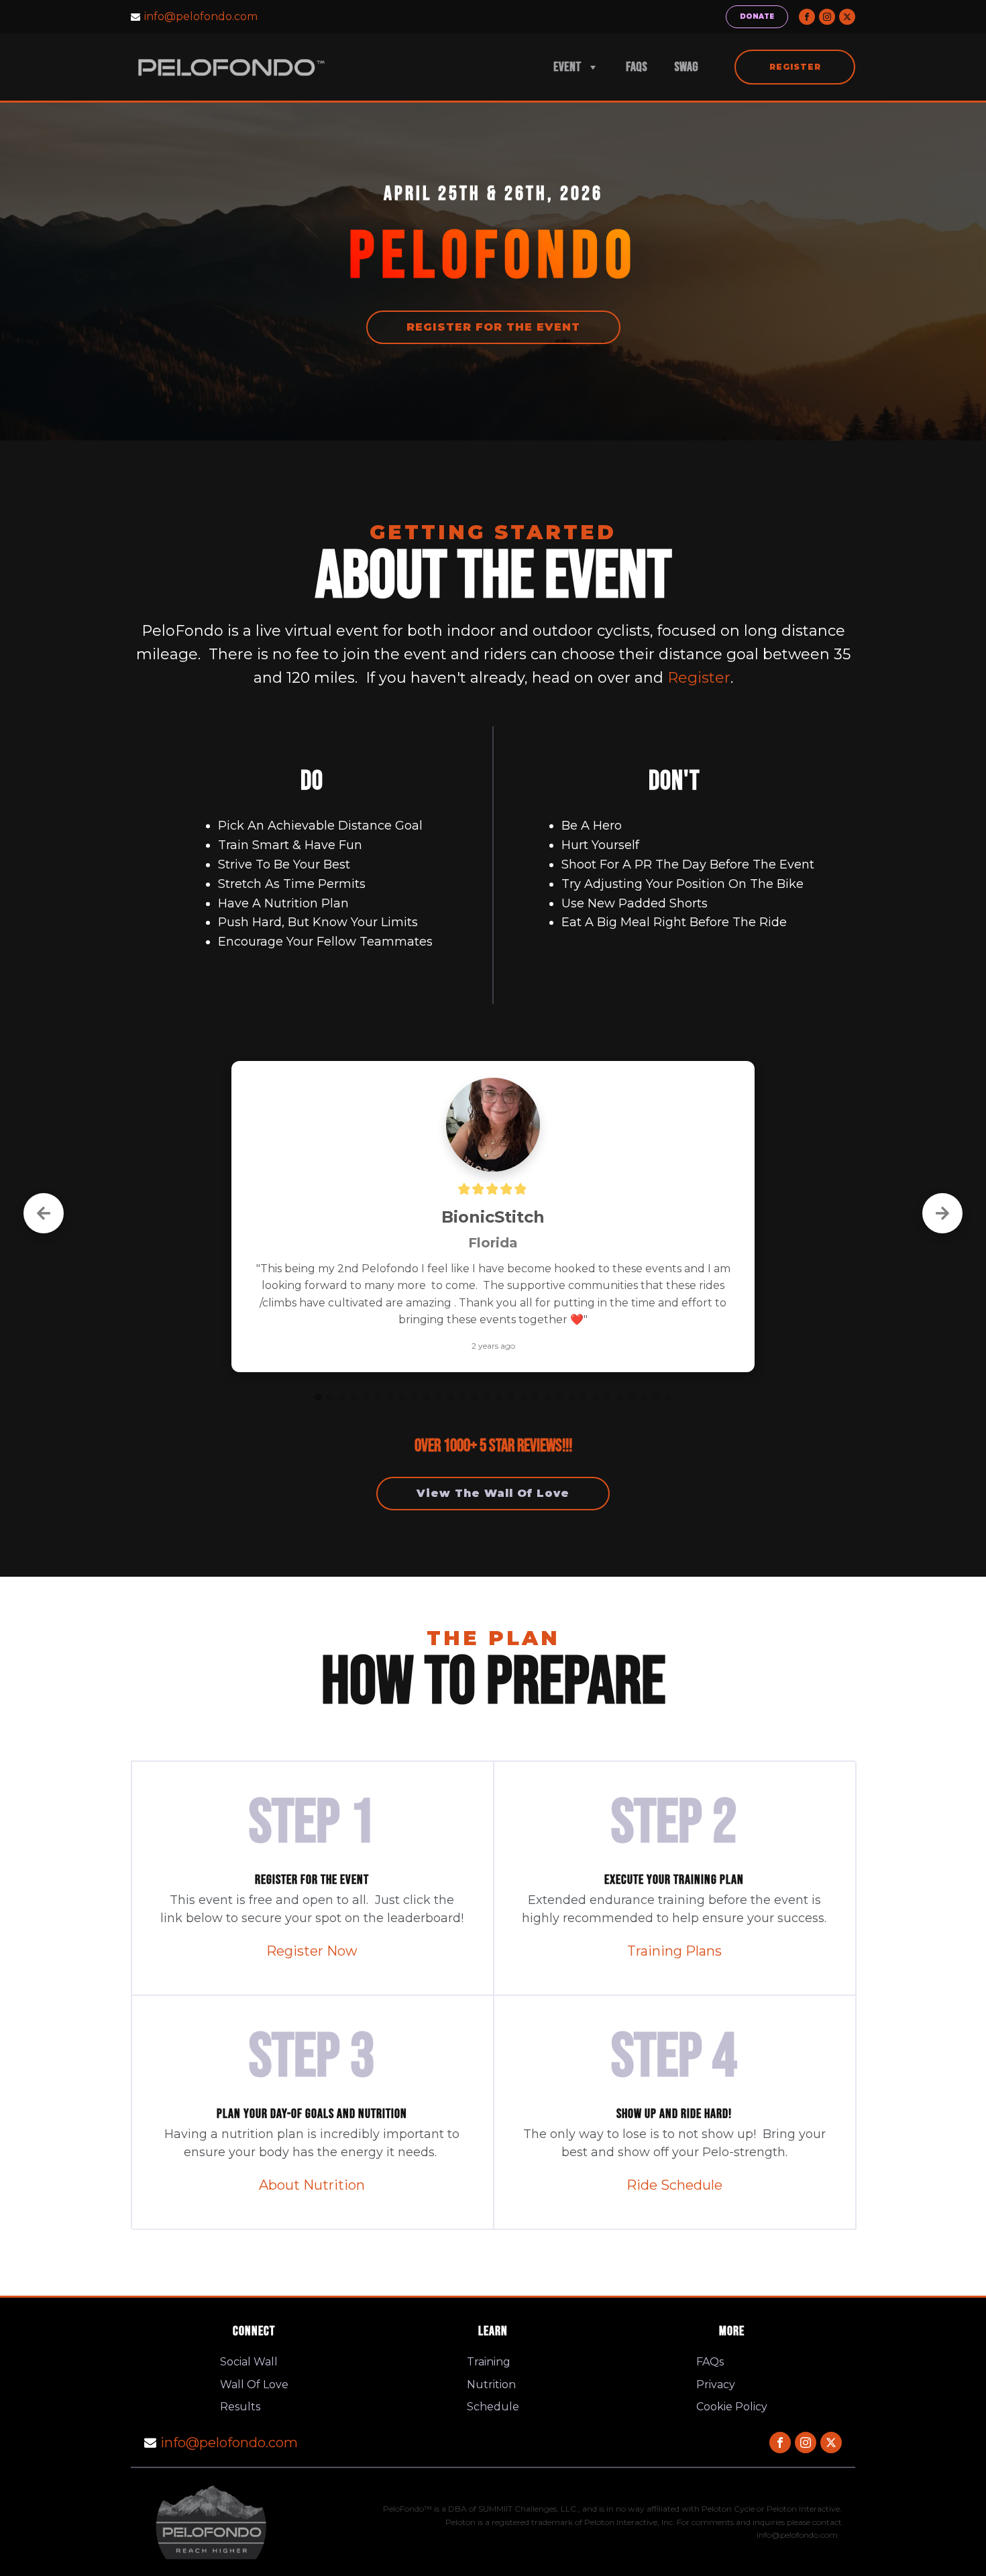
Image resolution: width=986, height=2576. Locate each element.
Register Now (312, 1911)
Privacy (716, 2345)
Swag (686, 67)
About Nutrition (312, 2145)
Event (567, 67)
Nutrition (491, 2345)
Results (240, 2367)
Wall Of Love (254, 2345)
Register (795, 67)
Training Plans (674, 1911)
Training (489, 2322)
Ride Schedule (674, 2145)
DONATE (757, 16)
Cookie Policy (732, 2367)
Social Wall (249, 2322)
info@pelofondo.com (201, 16)
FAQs (637, 67)
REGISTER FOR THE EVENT (493, 327)
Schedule (493, 2367)
